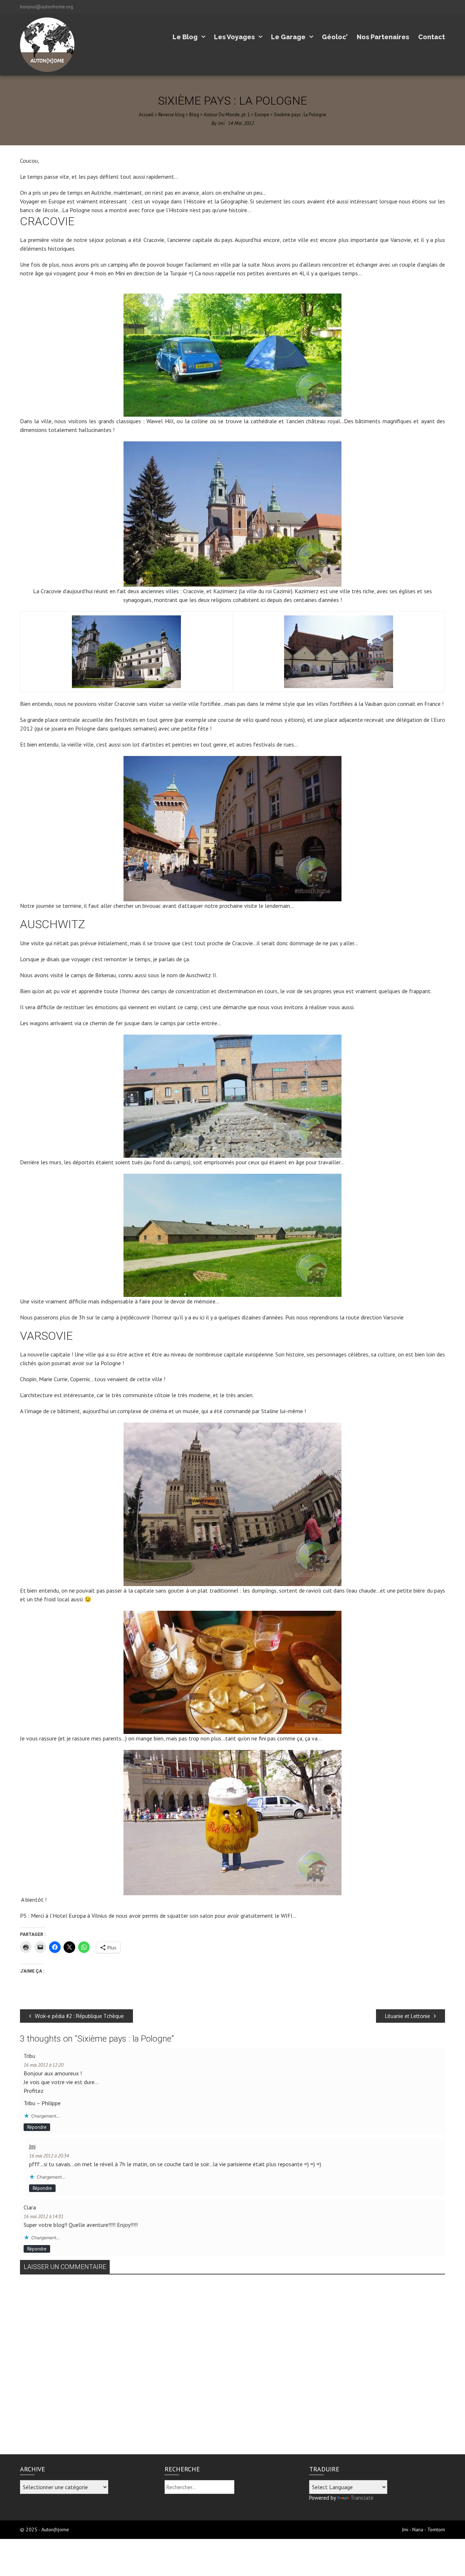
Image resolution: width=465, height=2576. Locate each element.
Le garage (288, 37)
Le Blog (185, 37)
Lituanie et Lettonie (408, 2016)
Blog (194, 115)
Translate (362, 2498)
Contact (432, 37)
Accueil (146, 115)
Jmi (221, 123)
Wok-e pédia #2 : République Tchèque (79, 2016)
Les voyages (234, 37)
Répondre (37, 2127)
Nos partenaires (383, 37)
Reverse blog (171, 115)
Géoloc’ (335, 37)
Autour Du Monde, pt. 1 (227, 115)
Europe (262, 115)
